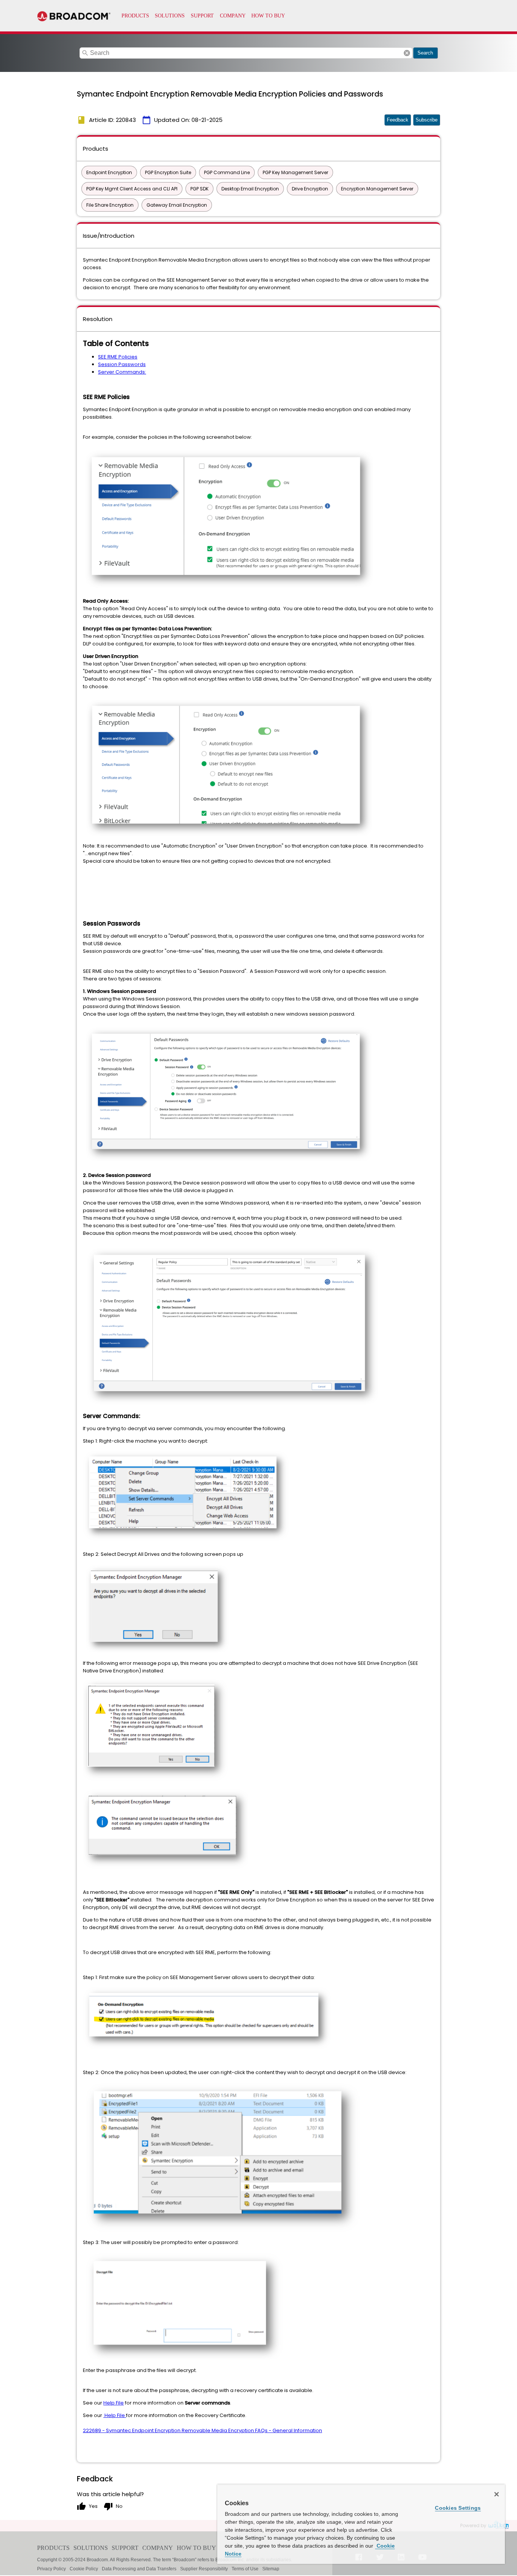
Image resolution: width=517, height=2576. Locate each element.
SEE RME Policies (118, 357)
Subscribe (427, 120)
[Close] (497, 2494)
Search (425, 53)
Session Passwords (122, 364)
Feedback (398, 120)
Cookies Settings (458, 2508)
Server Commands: (122, 372)
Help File (114, 2403)
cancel (407, 53)
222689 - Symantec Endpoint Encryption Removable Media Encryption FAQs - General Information (202, 2430)
